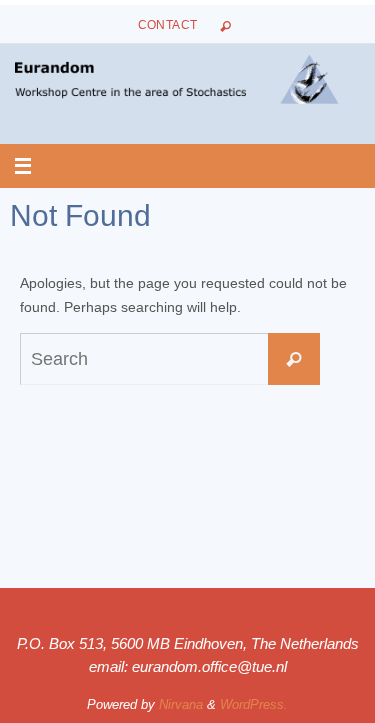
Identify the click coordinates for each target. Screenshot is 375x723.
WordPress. (254, 704)
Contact (168, 25)
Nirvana (181, 704)
